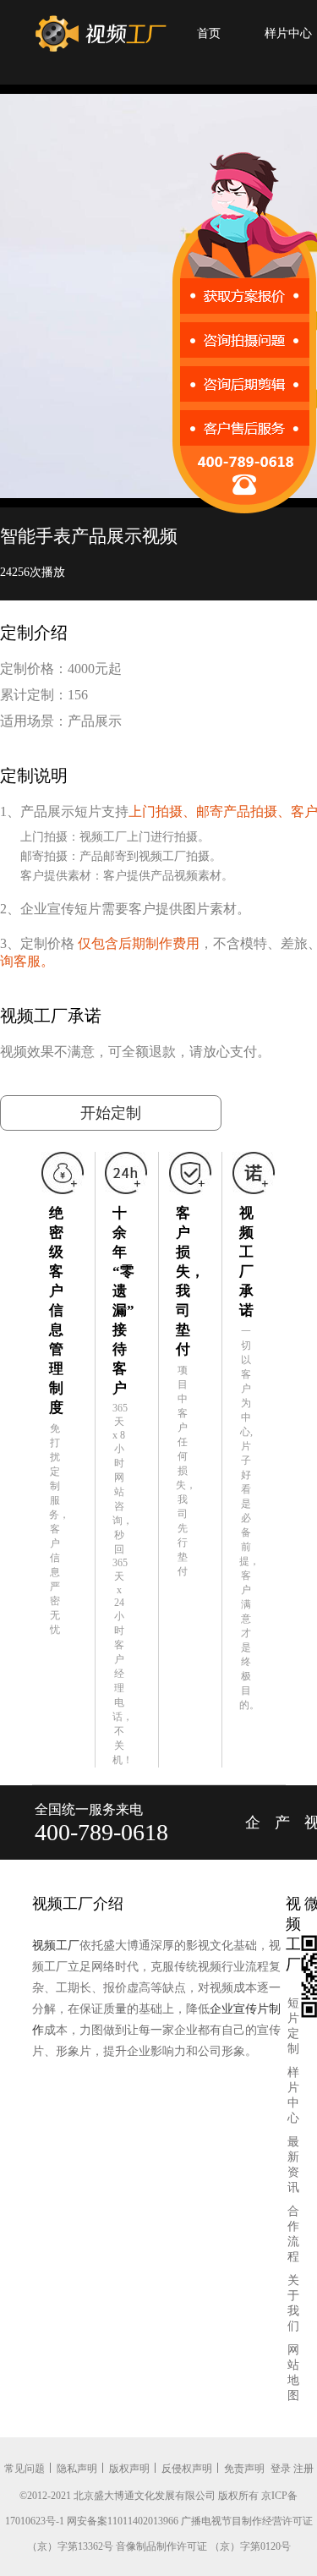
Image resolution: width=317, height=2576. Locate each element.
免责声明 (244, 2469)
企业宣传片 (253, 1837)
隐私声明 (77, 2469)
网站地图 (293, 2373)
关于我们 (293, 2303)
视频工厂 (56, 1946)
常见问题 (25, 2469)
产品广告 (282, 1837)
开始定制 (111, 1113)
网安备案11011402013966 (123, 2521)
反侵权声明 (187, 2469)
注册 (303, 2469)
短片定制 (293, 2026)
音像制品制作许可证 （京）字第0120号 (203, 2546)
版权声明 (129, 2469)
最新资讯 (293, 2165)
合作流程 (293, 2234)
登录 (281, 2469)
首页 (209, 33)
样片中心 (293, 2095)
